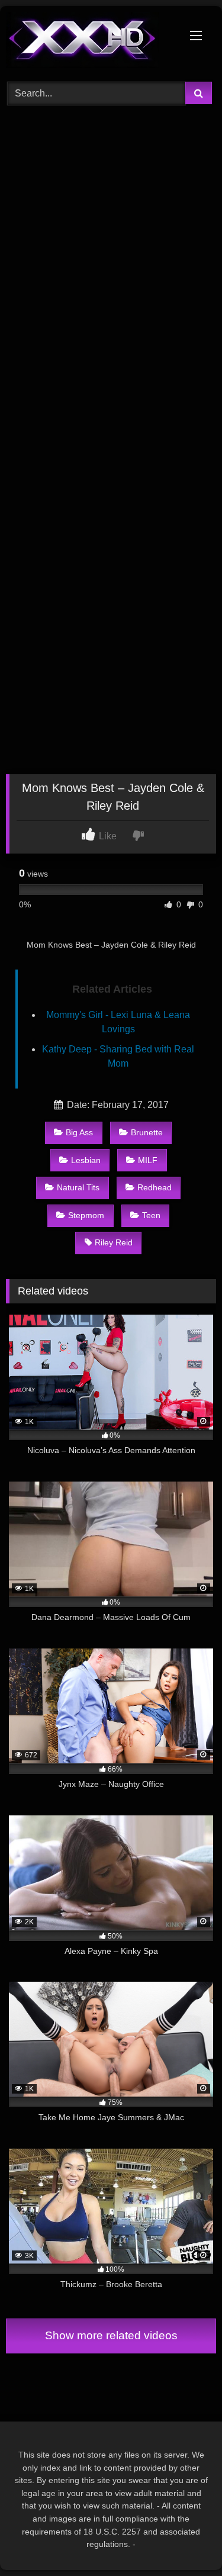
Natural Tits (78, 1187)
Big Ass (79, 1132)
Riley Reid (114, 1242)
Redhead (155, 1187)
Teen (151, 1215)
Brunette (147, 1132)
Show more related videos (111, 2335)
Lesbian (86, 1160)
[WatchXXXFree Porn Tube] (91, 42)
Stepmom (86, 1215)
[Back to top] (185, 2541)
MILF (148, 1160)
